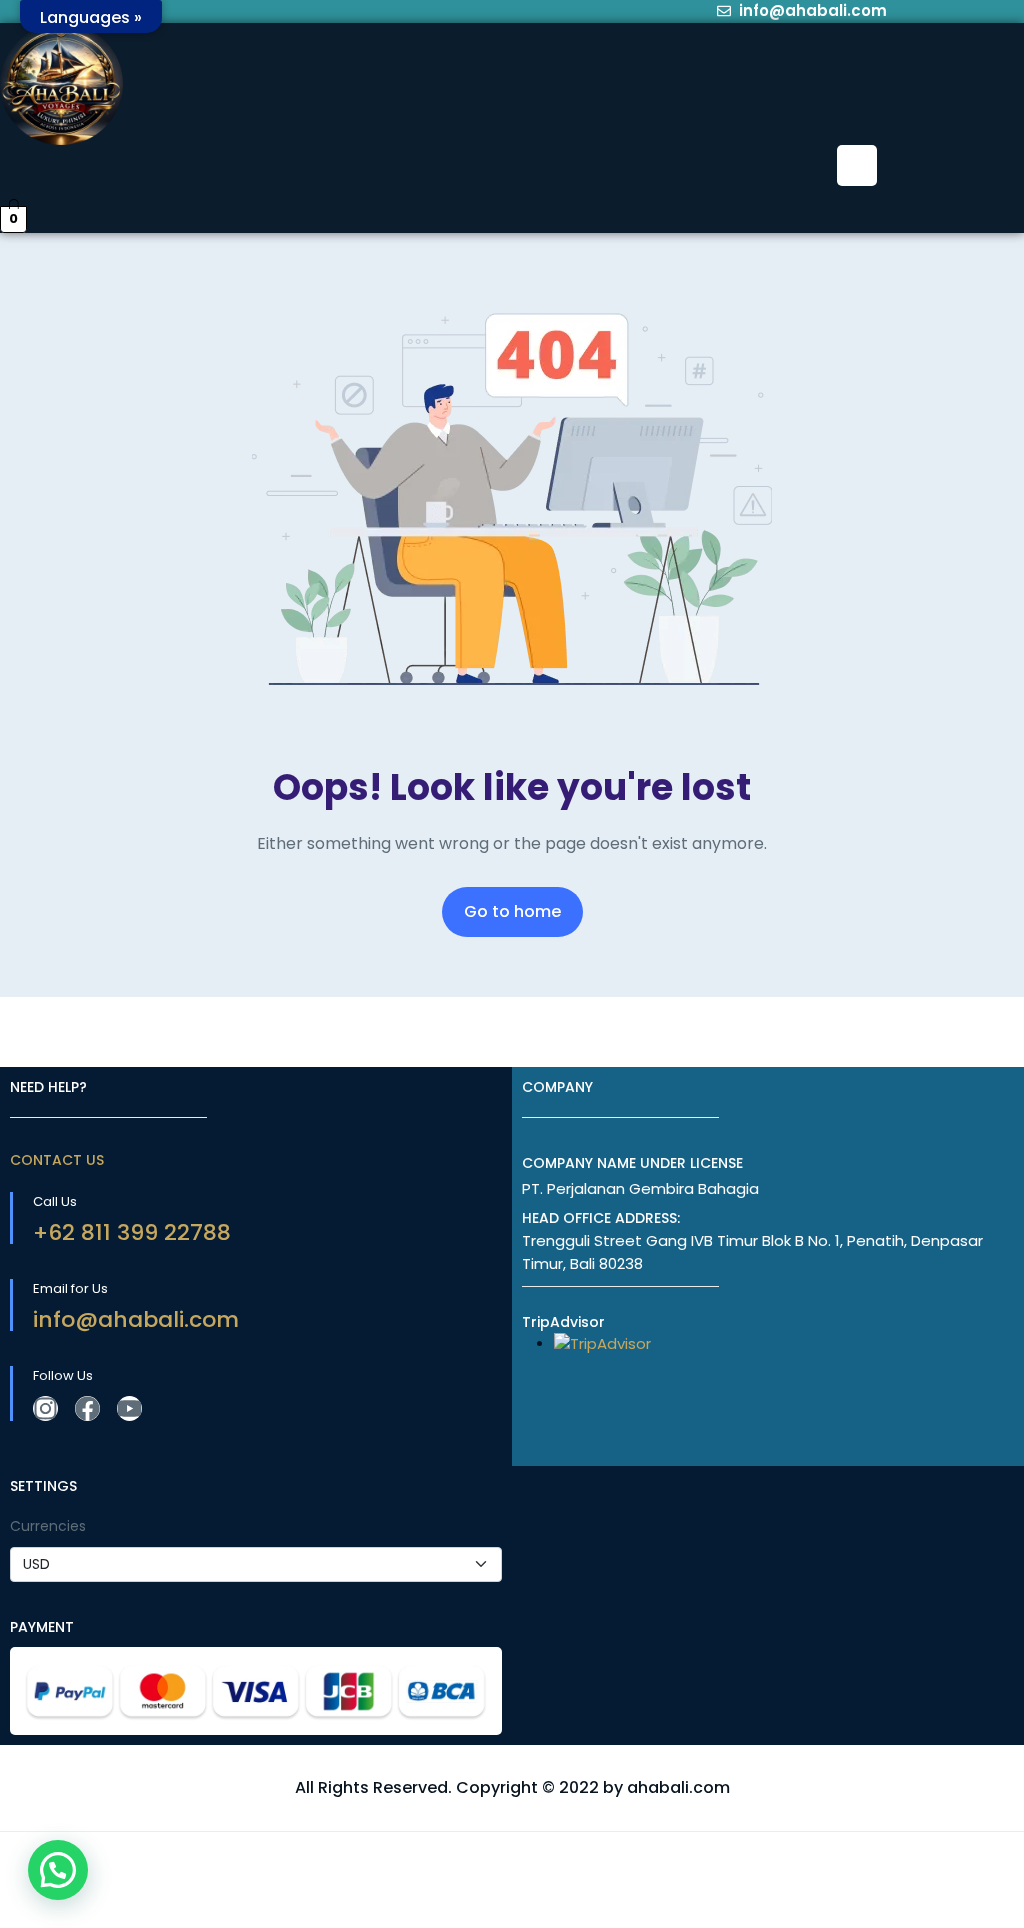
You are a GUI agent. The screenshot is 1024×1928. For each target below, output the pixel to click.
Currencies (48, 1526)
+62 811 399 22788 (132, 1232)
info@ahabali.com (136, 1319)
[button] (857, 165)
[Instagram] (45, 1408)
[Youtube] (129, 1408)
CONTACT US (57, 1160)
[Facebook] (87, 1408)
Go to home (512, 911)
